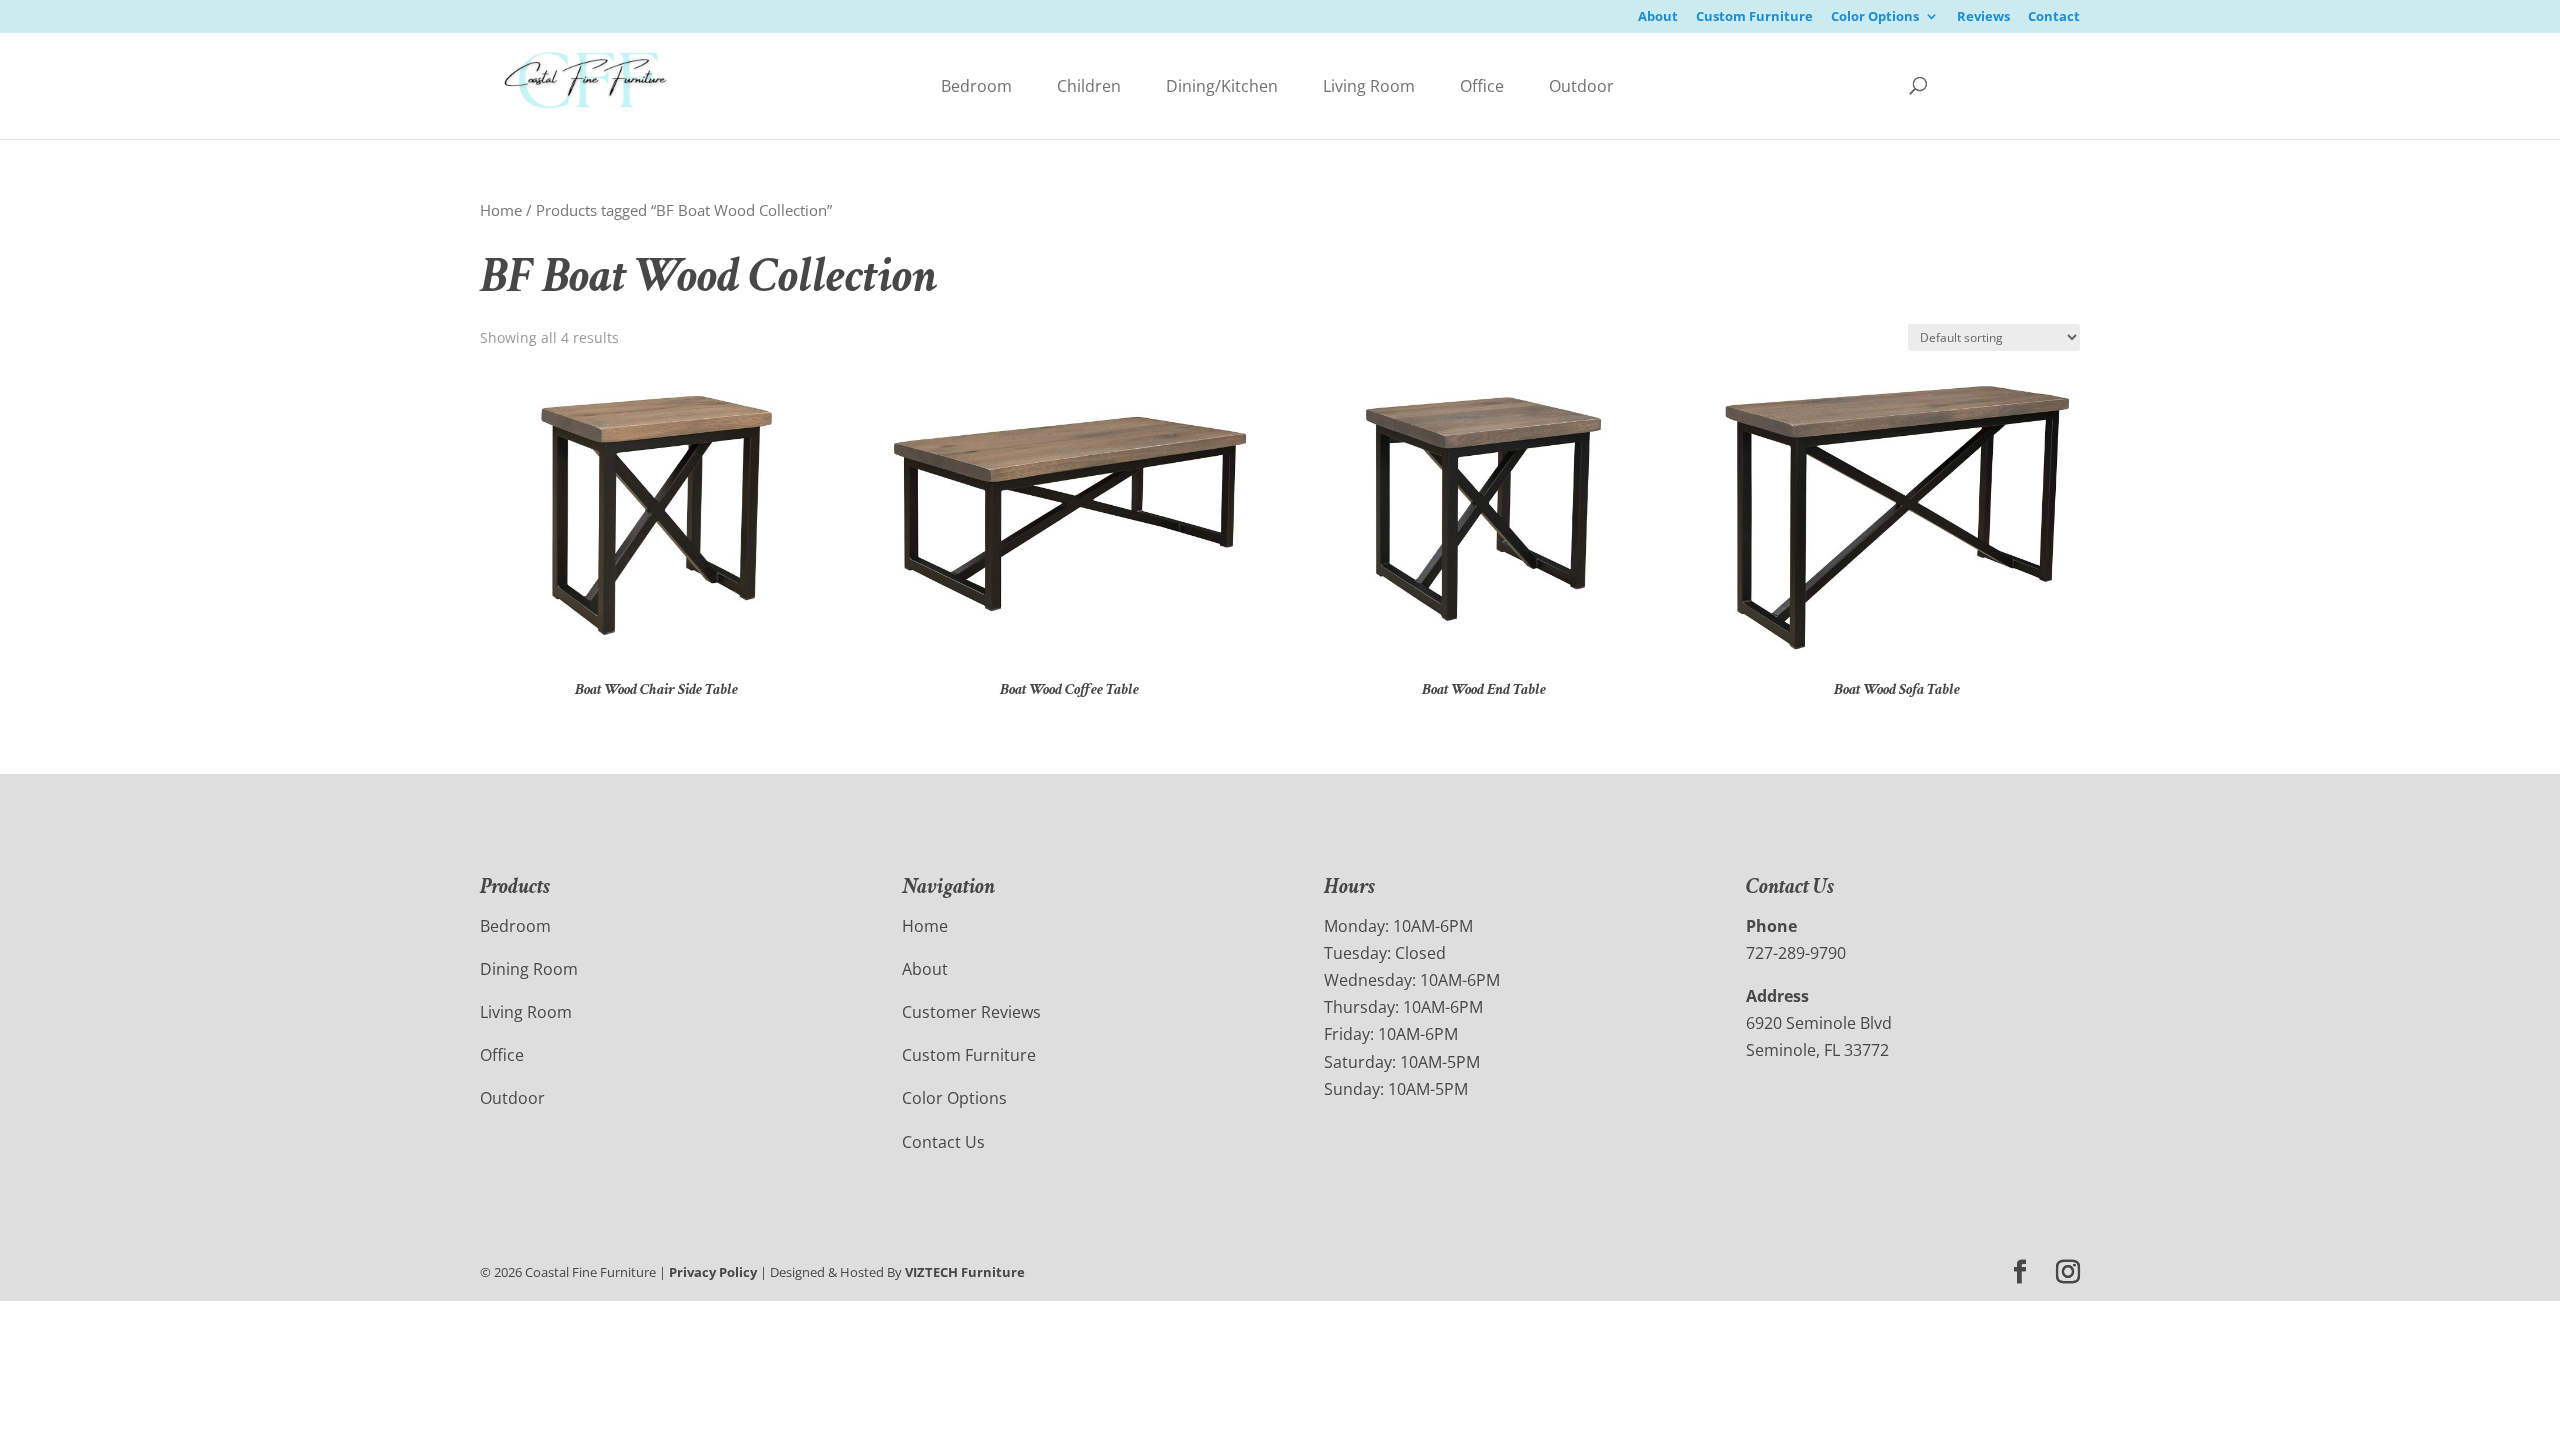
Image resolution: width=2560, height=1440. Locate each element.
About (1658, 17)
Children (1089, 86)
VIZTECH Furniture (965, 1272)
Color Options (1875, 17)
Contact (2054, 17)
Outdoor (1581, 86)
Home (501, 210)
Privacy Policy (713, 1272)
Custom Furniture (1754, 17)
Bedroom (976, 86)
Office (1482, 86)
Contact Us (943, 1142)
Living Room (1369, 86)
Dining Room (529, 969)
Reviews (1983, 17)
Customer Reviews (971, 1012)
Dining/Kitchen (1222, 86)
